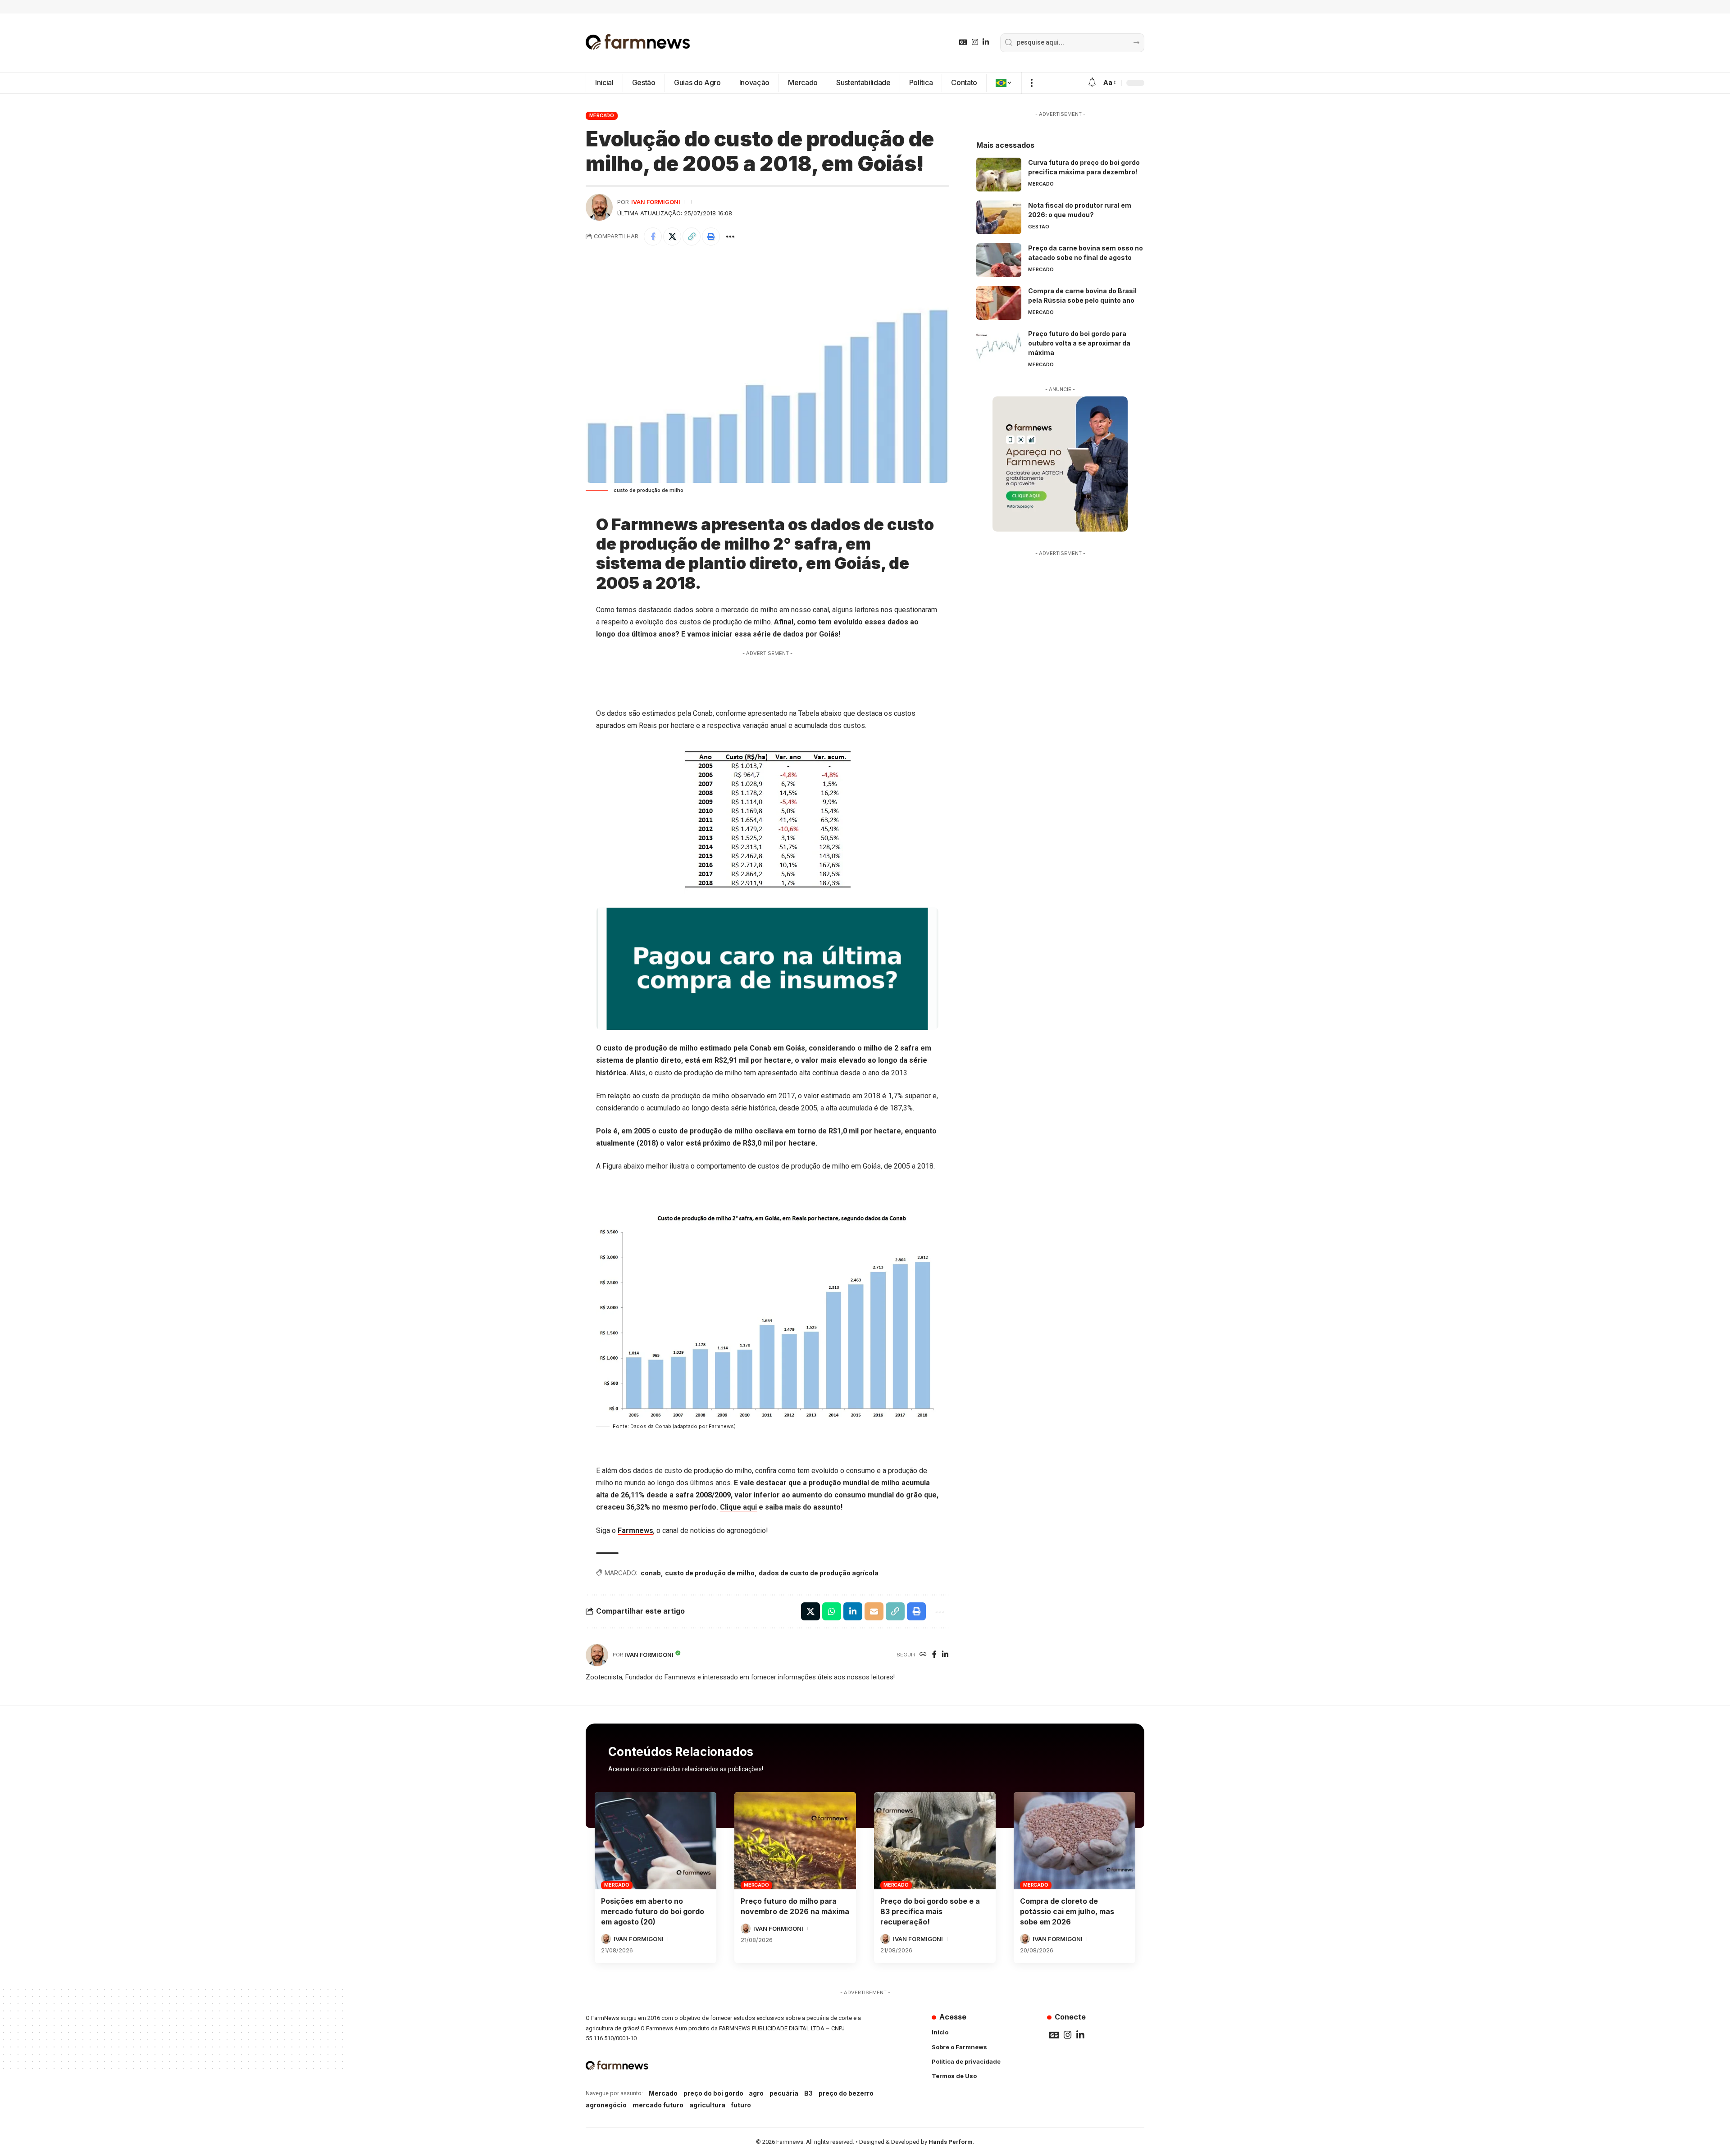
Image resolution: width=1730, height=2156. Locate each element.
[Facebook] (934, 1655)
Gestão (1039, 227)
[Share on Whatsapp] (832, 1611)
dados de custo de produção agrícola (819, 1573)
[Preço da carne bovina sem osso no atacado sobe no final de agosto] (999, 260)
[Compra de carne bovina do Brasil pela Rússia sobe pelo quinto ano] (999, 303)
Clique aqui (738, 1507)
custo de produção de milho (710, 1573)
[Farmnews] (638, 43)
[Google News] (963, 42)
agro (756, 2093)
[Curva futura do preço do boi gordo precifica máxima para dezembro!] (999, 175)
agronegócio (606, 2105)
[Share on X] (672, 237)
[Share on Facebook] (653, 237)
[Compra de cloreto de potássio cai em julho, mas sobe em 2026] (1074, 1841)
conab (651, 1573)
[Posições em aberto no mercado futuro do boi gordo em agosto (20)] (656, 1841)
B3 (808, 2093)
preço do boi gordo (713, 2093)
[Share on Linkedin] (853, 1611)
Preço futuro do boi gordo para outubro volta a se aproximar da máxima (1079, 343)
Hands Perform (951, 2142)
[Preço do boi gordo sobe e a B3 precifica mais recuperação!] (935, 1841)
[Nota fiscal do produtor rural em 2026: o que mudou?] (999, 217)
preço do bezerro (846, 2093)
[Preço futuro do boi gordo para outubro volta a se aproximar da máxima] (999, 346)
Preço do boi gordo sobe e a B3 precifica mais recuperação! (930, 1911)
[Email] (874, 1611)
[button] (1031, 83)
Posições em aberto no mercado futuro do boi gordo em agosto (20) (653, 1911)
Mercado (602, 115)
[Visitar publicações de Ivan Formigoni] (599, 207)
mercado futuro (658, 2105)
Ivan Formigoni (656, 202)
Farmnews (635, 1531)
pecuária (784, 2093)
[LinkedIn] (986, 42)
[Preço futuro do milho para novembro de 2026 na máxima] (795, 1841)
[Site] (923, 1655)
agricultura (707, 2105)
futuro (741, 2105)
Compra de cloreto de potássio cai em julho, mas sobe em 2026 (1067, 1911)
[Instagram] (975, 42)
